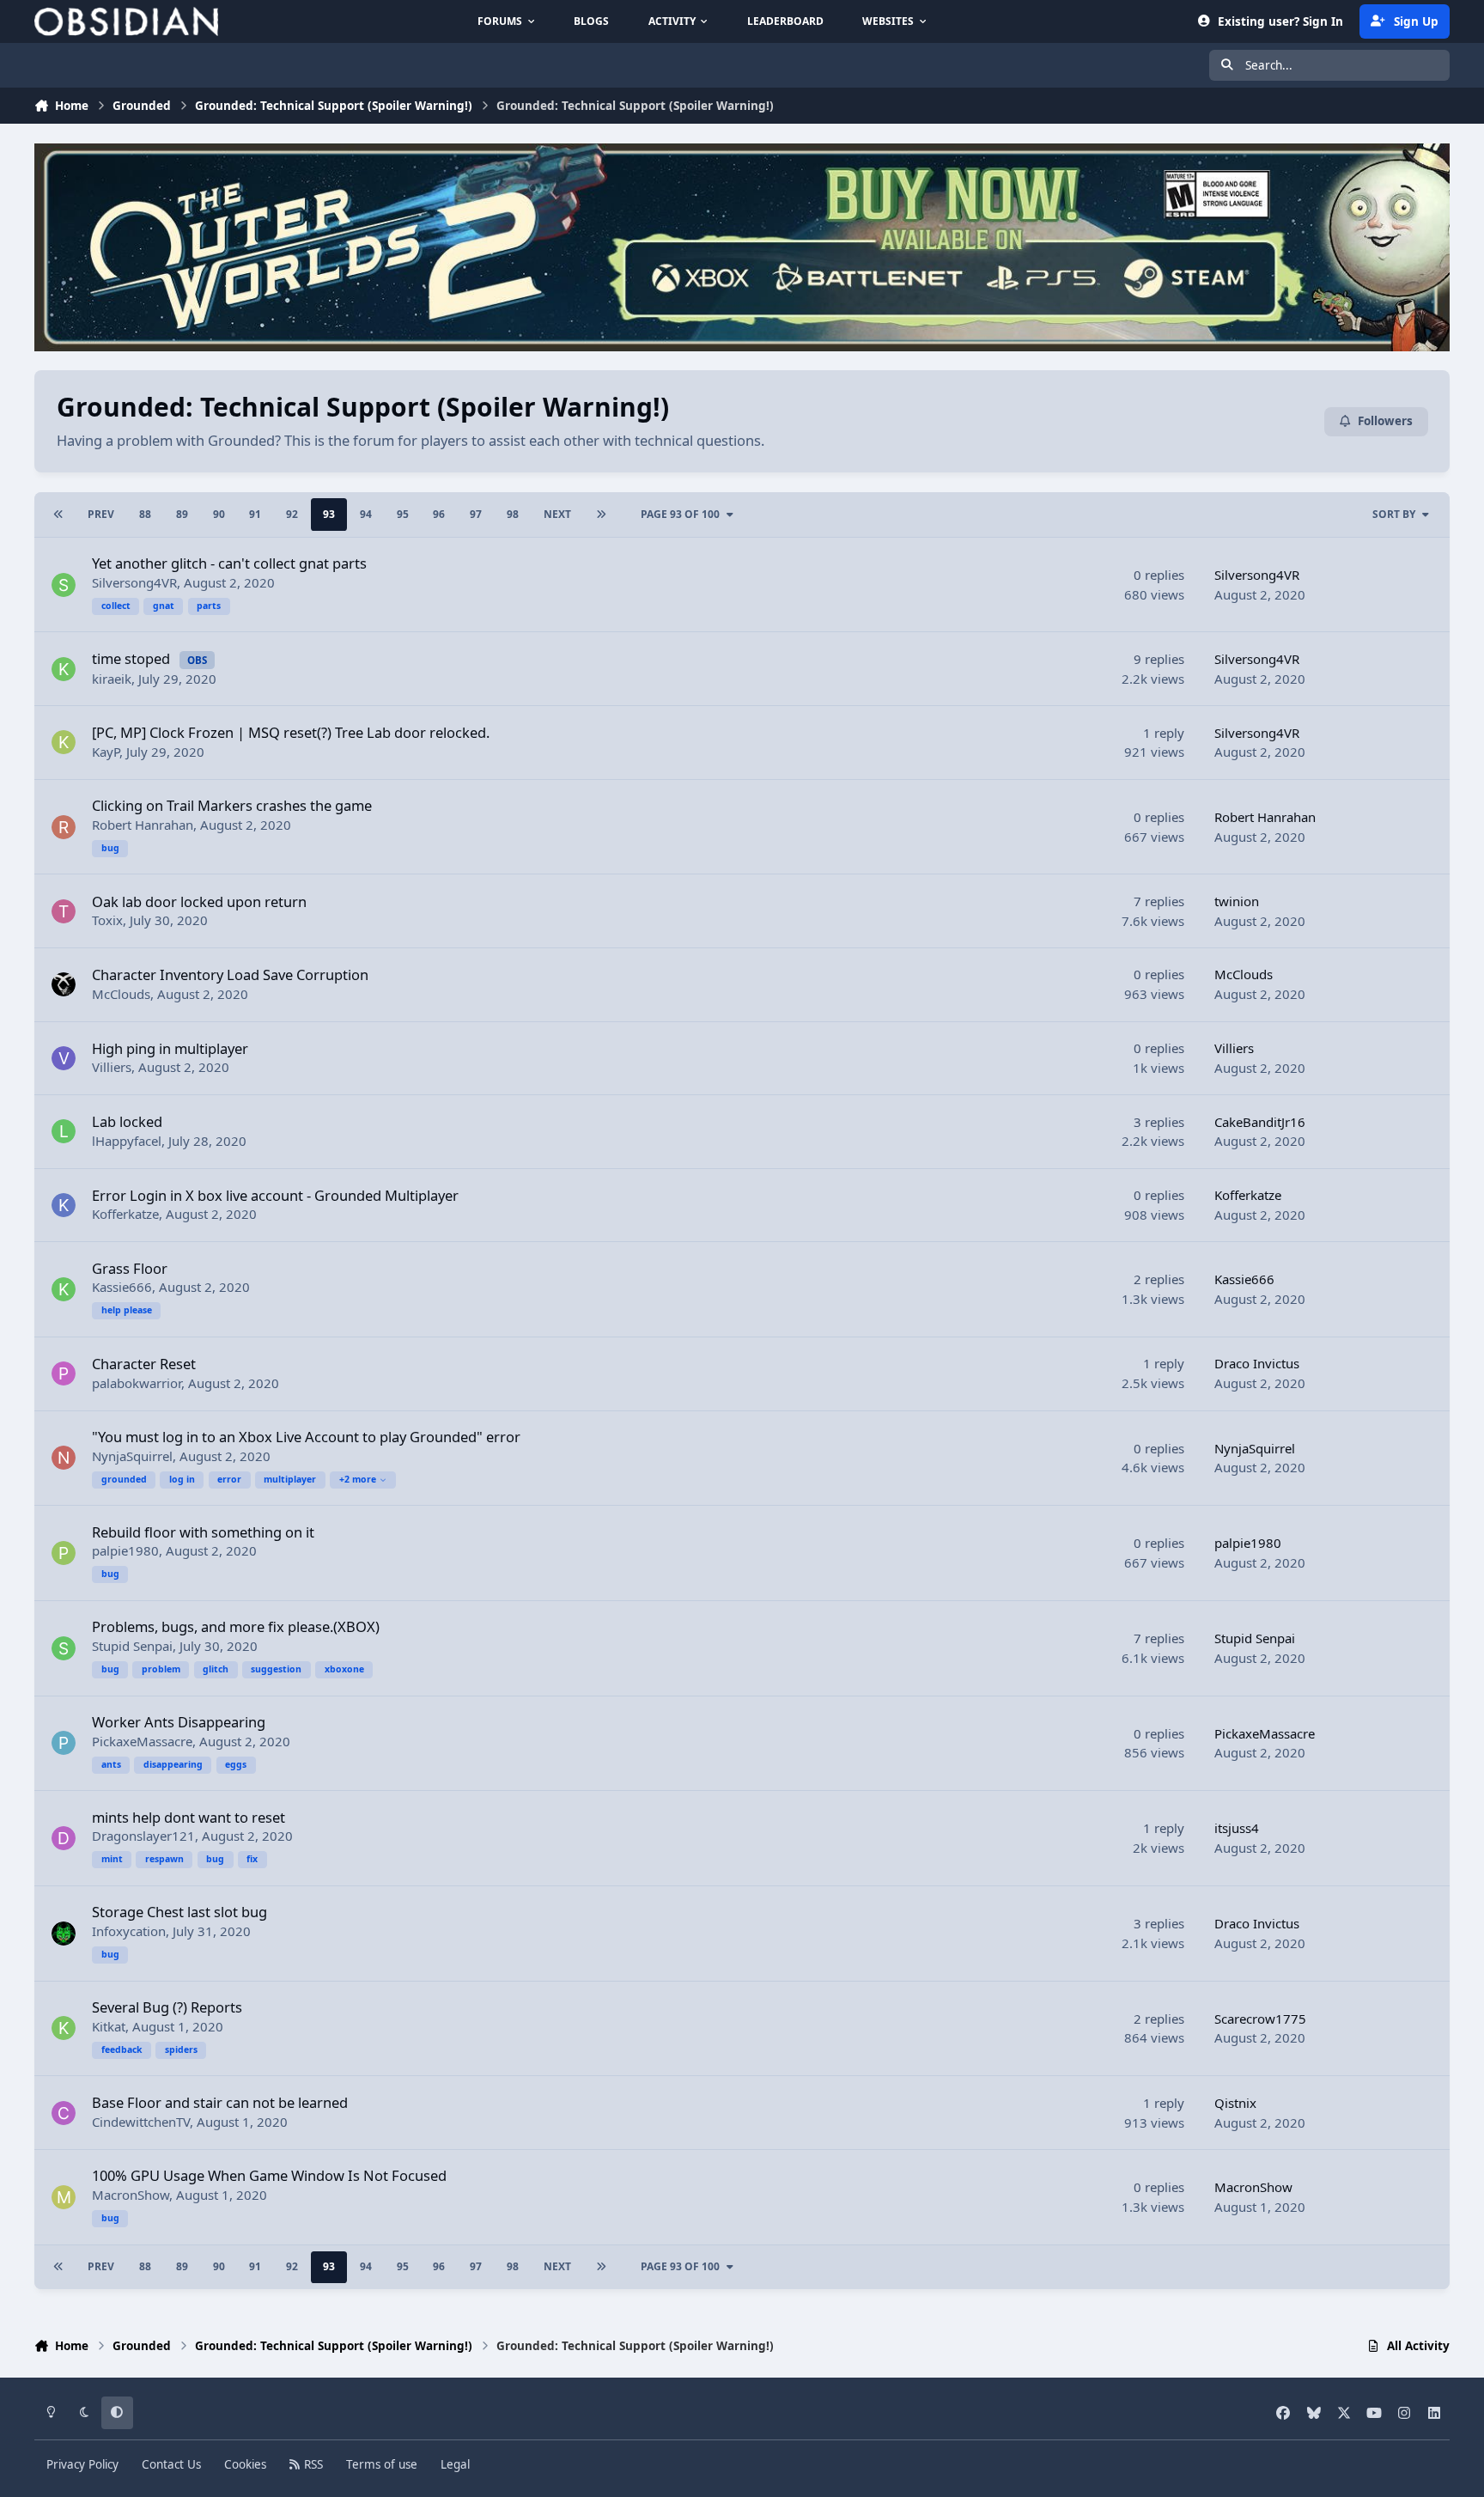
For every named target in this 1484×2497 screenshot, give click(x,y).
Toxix (107, 920)
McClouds (121, 994)
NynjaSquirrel (132, 1456)
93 (329, 514)
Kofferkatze (125, 1214)
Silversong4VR (134, 582)
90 (219, 514)
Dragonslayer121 (143, 1836)
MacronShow (131, 2195)
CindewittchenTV (141, 2122)
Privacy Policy (82, 2464)
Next (557, 514)
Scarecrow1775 (1260, 2019)
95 (403, 514)
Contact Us (171, 2464)
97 (476, 514)
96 (439, 514)
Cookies (245, 2464)
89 (182, 514)
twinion (1237, 901)
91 (255, 514)
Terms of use (382, 2464)
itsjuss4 (1237, 1828)
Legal (455, 2464)
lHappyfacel (127, 1141)
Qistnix (1235, 2103)
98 (513, 514)
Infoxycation (129, 1931)
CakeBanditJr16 (1260, 1122)
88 (145, 514)
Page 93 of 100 (680, 514)
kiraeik (112, 679)
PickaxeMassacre (142, 1741)
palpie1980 (125, 1550)
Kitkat (109, 2026)
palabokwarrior (137, 1383)
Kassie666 (122, 1287)
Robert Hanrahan (143, 825)
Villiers (112, 1067)
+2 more (358, 1479)
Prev (101, 514)
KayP (106, 752)
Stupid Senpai (132, 1646)
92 (292, 514)
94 (366, 514)
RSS (312, 2464)
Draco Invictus (1257, 1363)
